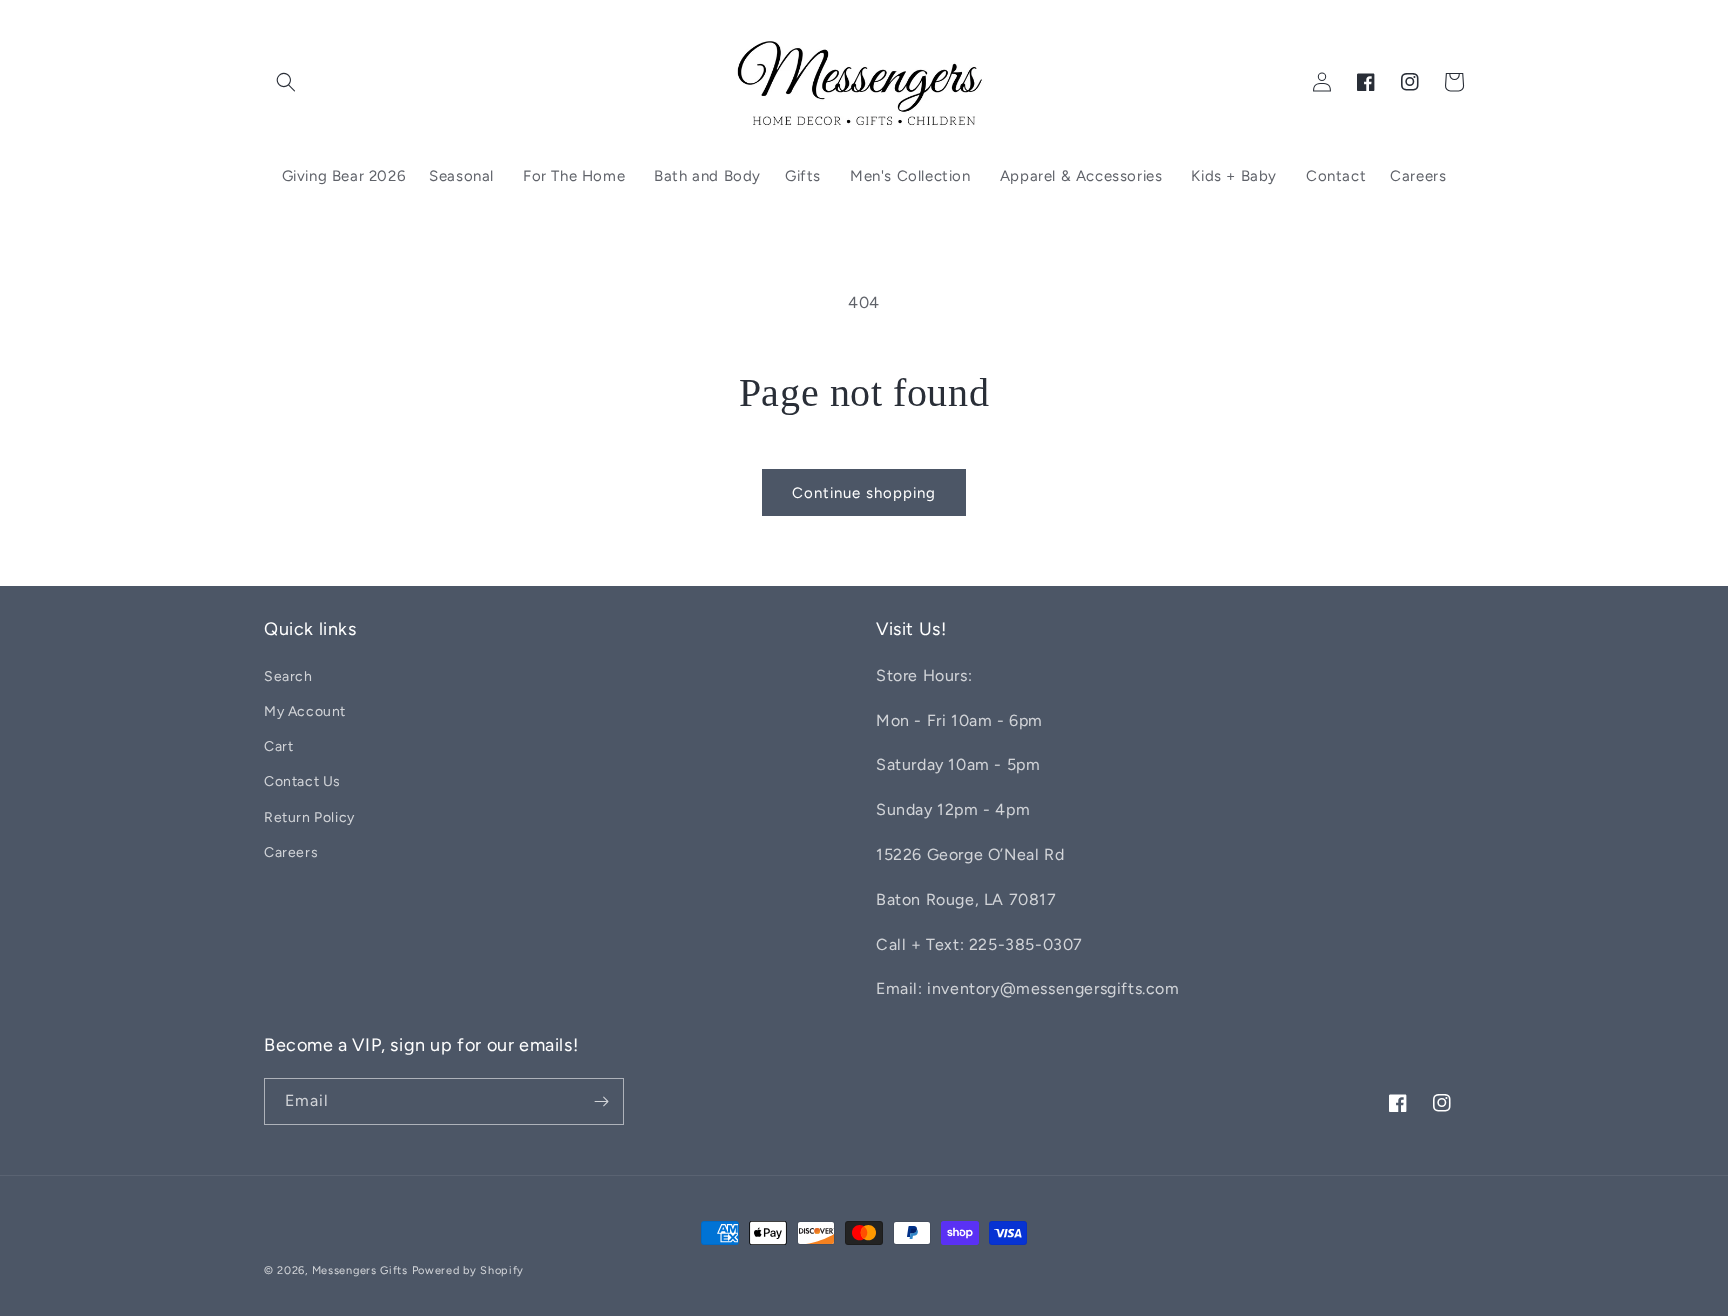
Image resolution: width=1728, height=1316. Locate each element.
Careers (291, 852)
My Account (305, 711)
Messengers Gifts (360, 1270)
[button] (286, 82)
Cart (278, 746)
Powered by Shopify (468, 1270)
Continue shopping (864, 493)
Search (288, 676)
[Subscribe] (601, 1101)
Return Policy (309, 817)
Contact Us (302, 781)
